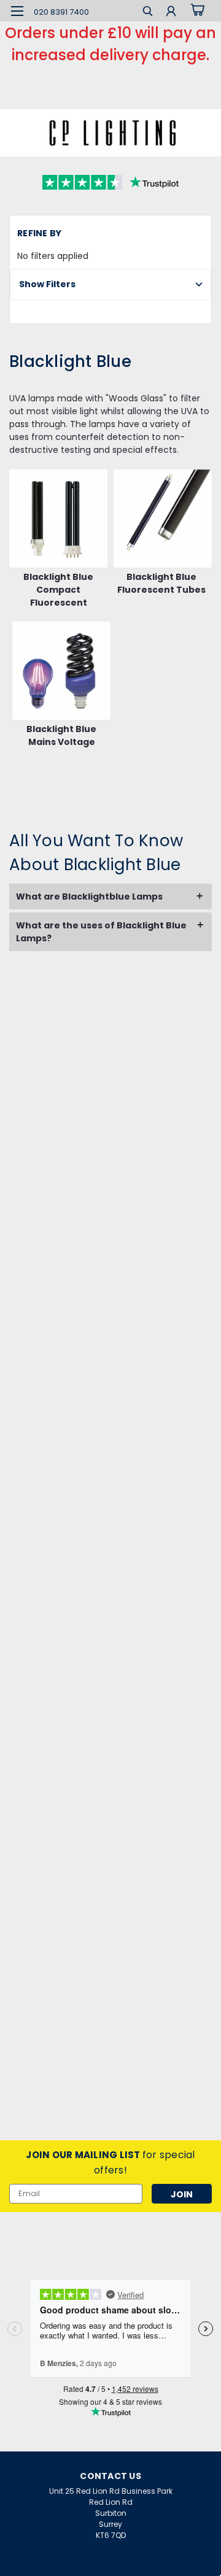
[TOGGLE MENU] (17, 11)
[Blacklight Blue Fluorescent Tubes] (163, 519)
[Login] (171, 13)
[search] (148, 13)
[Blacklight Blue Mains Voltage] (61, 671)
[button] (110, 284)
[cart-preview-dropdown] (196, 10)
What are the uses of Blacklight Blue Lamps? (101, 932)
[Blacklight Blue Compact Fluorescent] (58, 519)
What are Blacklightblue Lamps (89, 897)
